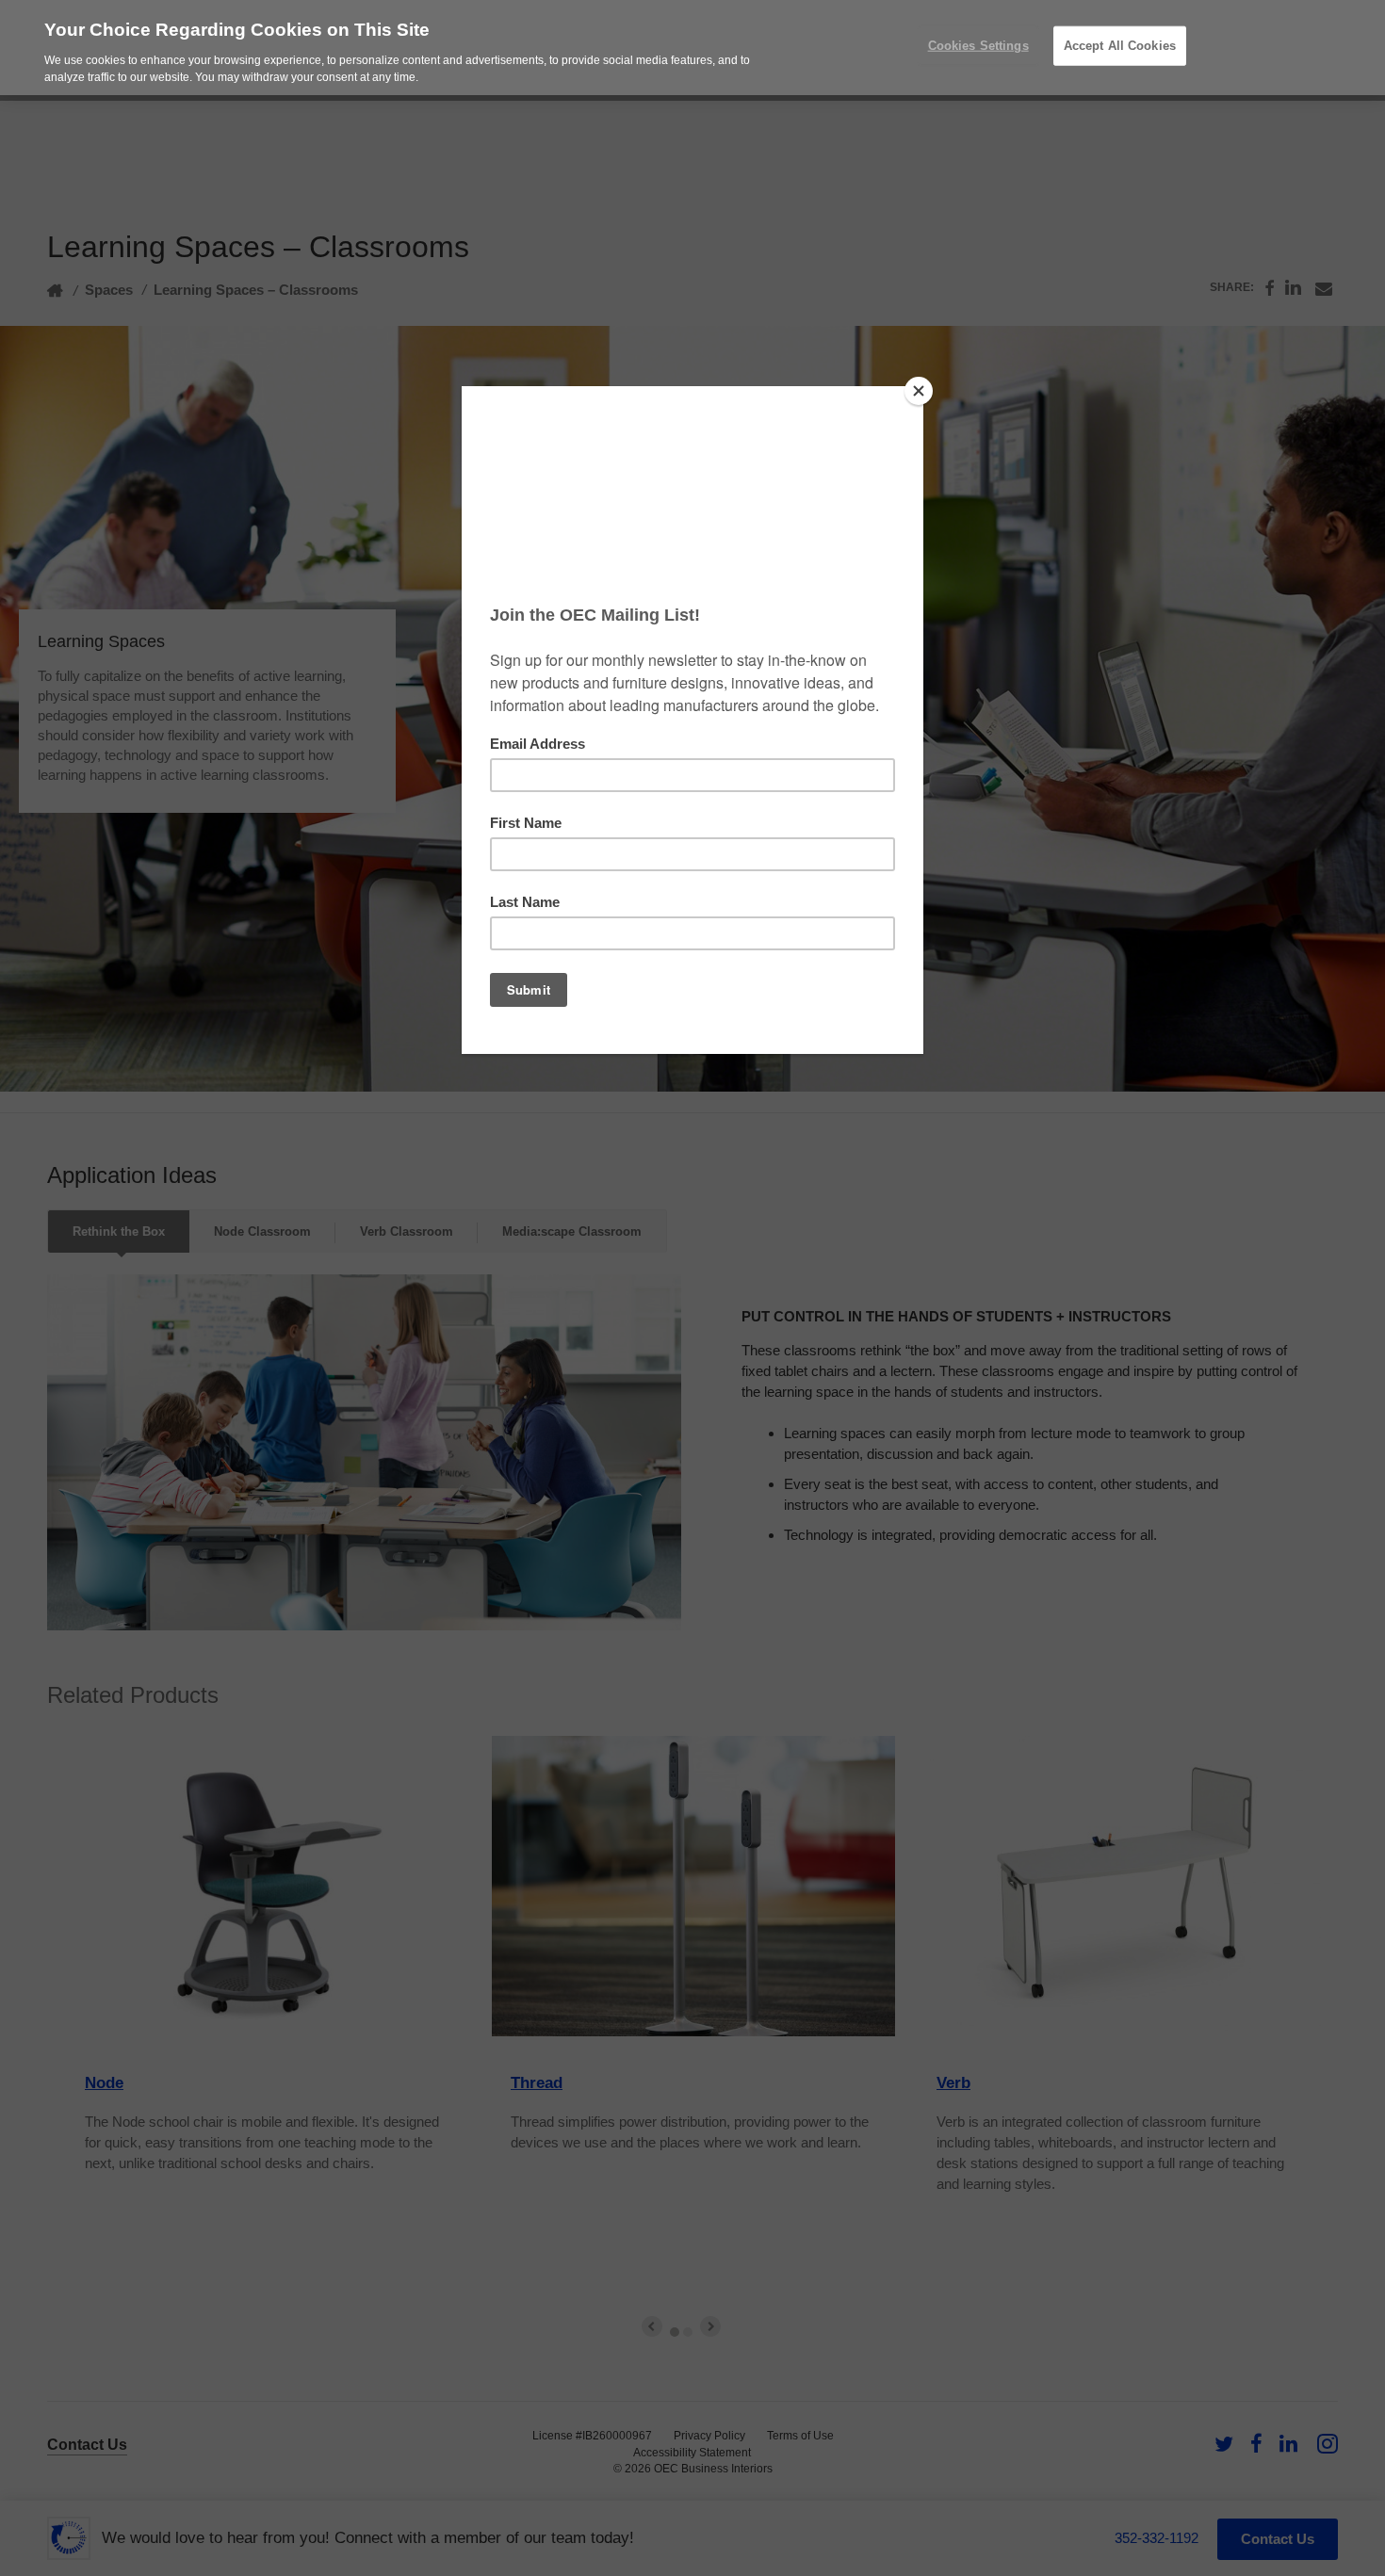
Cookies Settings (978, 46)
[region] (692, 48)
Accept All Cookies (1120, 46)
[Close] (919, 391)
